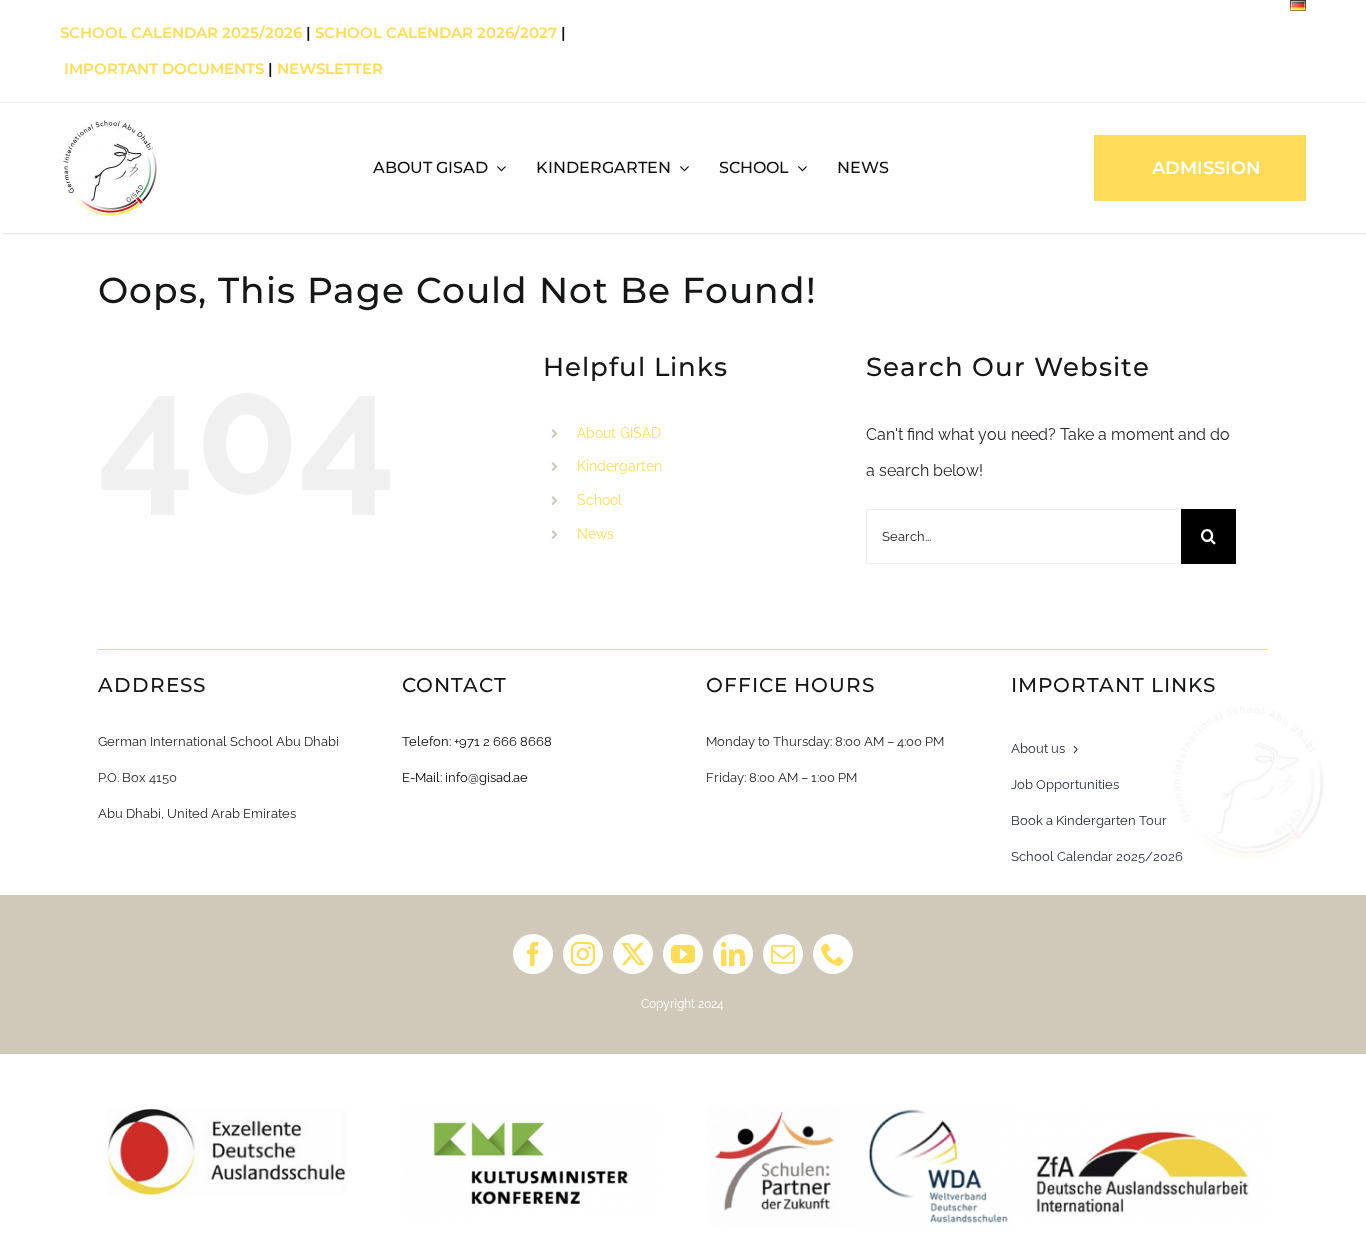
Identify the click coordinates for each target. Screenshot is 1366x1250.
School (599, 500)
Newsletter (330, 68)
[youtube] (683, 954)
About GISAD (619, 433)
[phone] (833, 954)
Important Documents (164, 68)
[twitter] (633, 954)
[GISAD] (110, 125)
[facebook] (533, 954)
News (595, 534)
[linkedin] (733, 954)
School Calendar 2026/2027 (436, 32)
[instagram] (583, 954)
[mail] (783, 954)
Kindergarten (619, 466)
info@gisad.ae (486, 777)
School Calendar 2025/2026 (181, 32)
